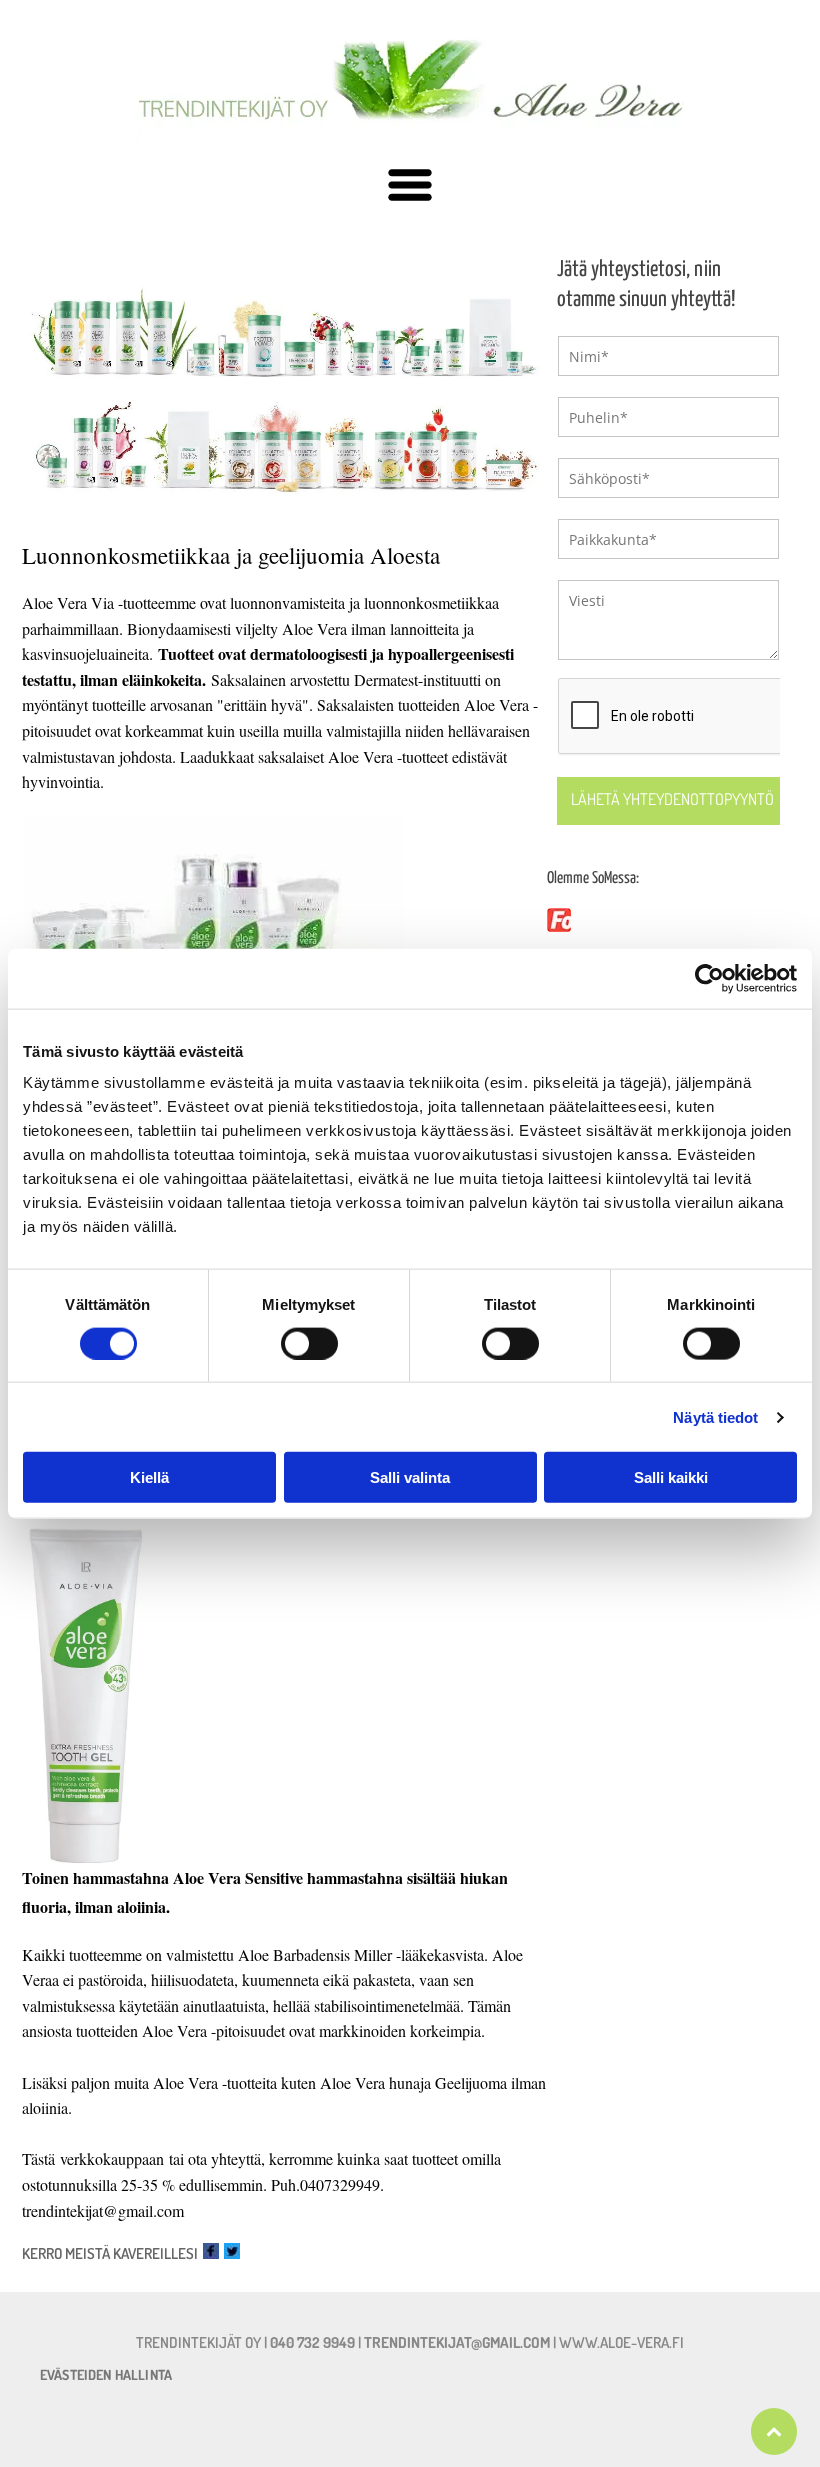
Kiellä (149, 1477)
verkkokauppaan (112, 2158)
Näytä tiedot (715, 1416)
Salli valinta (410, 1477)
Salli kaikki (671, 1477)
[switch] (309, 1343)
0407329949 (340, 2184)
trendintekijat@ (70, 2210)
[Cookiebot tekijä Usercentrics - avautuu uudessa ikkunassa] (709, 978)
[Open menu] (410, 186)
